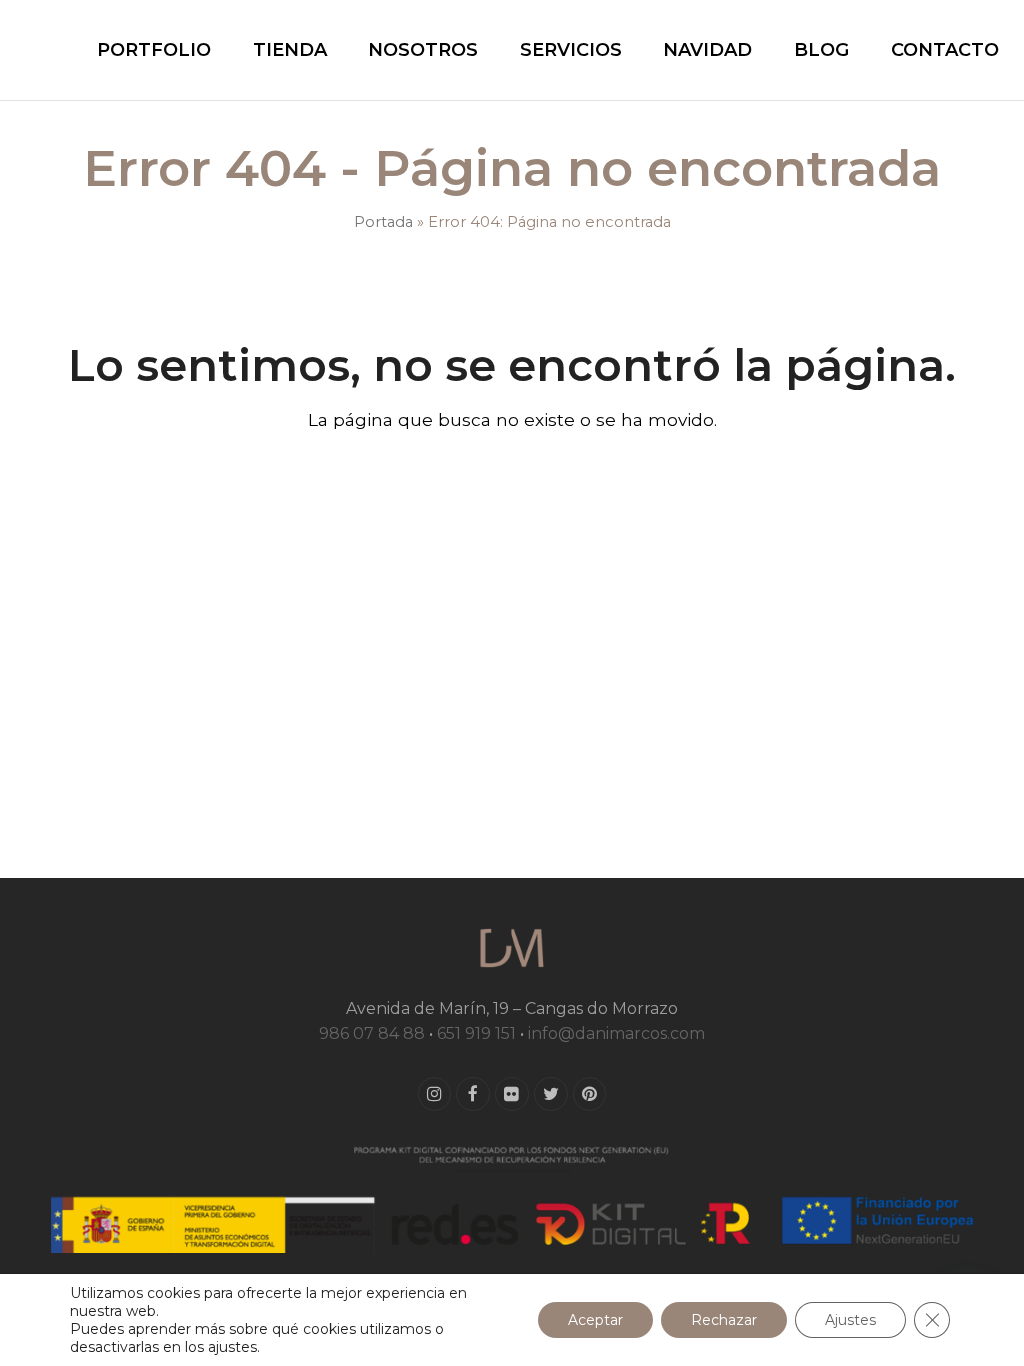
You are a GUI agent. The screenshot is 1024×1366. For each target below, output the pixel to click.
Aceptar (595, 1320)
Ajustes (850, 1320)
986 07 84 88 (372, 1033)
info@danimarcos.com (616, 1033)
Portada (383, 222)
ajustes (232, 1347)
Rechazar (724, 1320)
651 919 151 (476, 1033)
